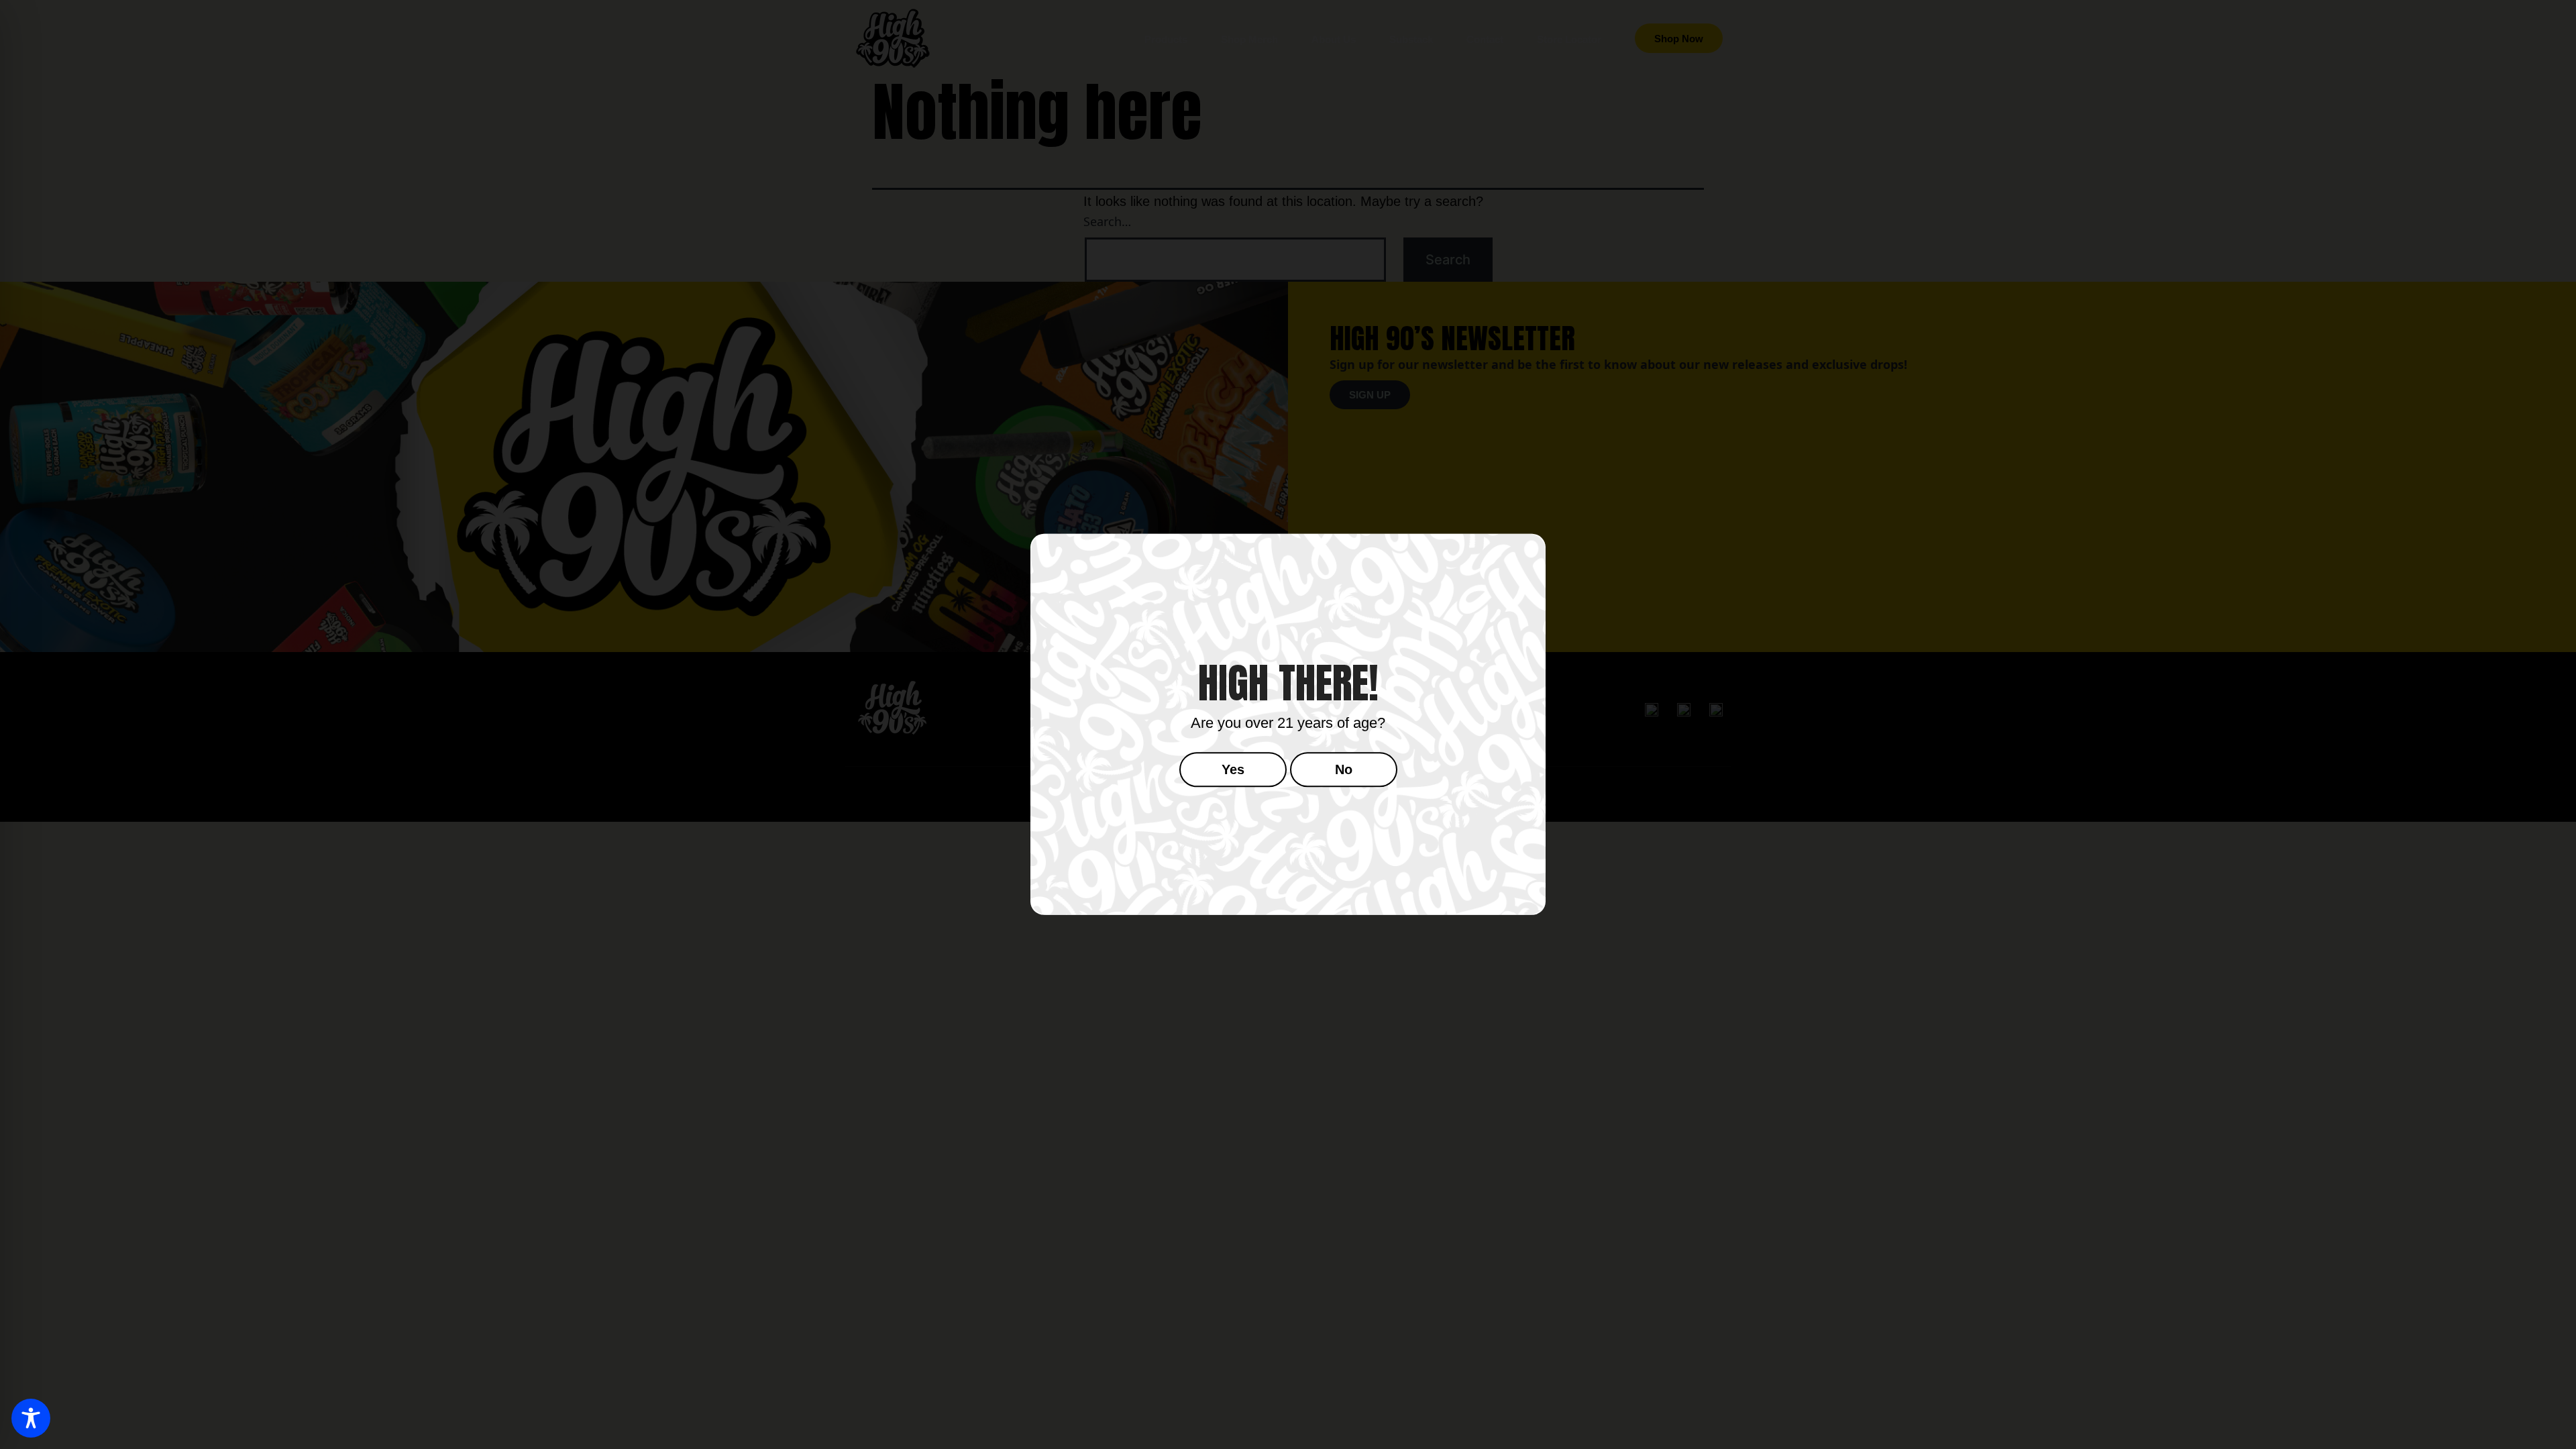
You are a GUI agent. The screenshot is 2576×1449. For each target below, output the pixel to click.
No (1344, 770)
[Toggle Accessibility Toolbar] (31, 1418)
